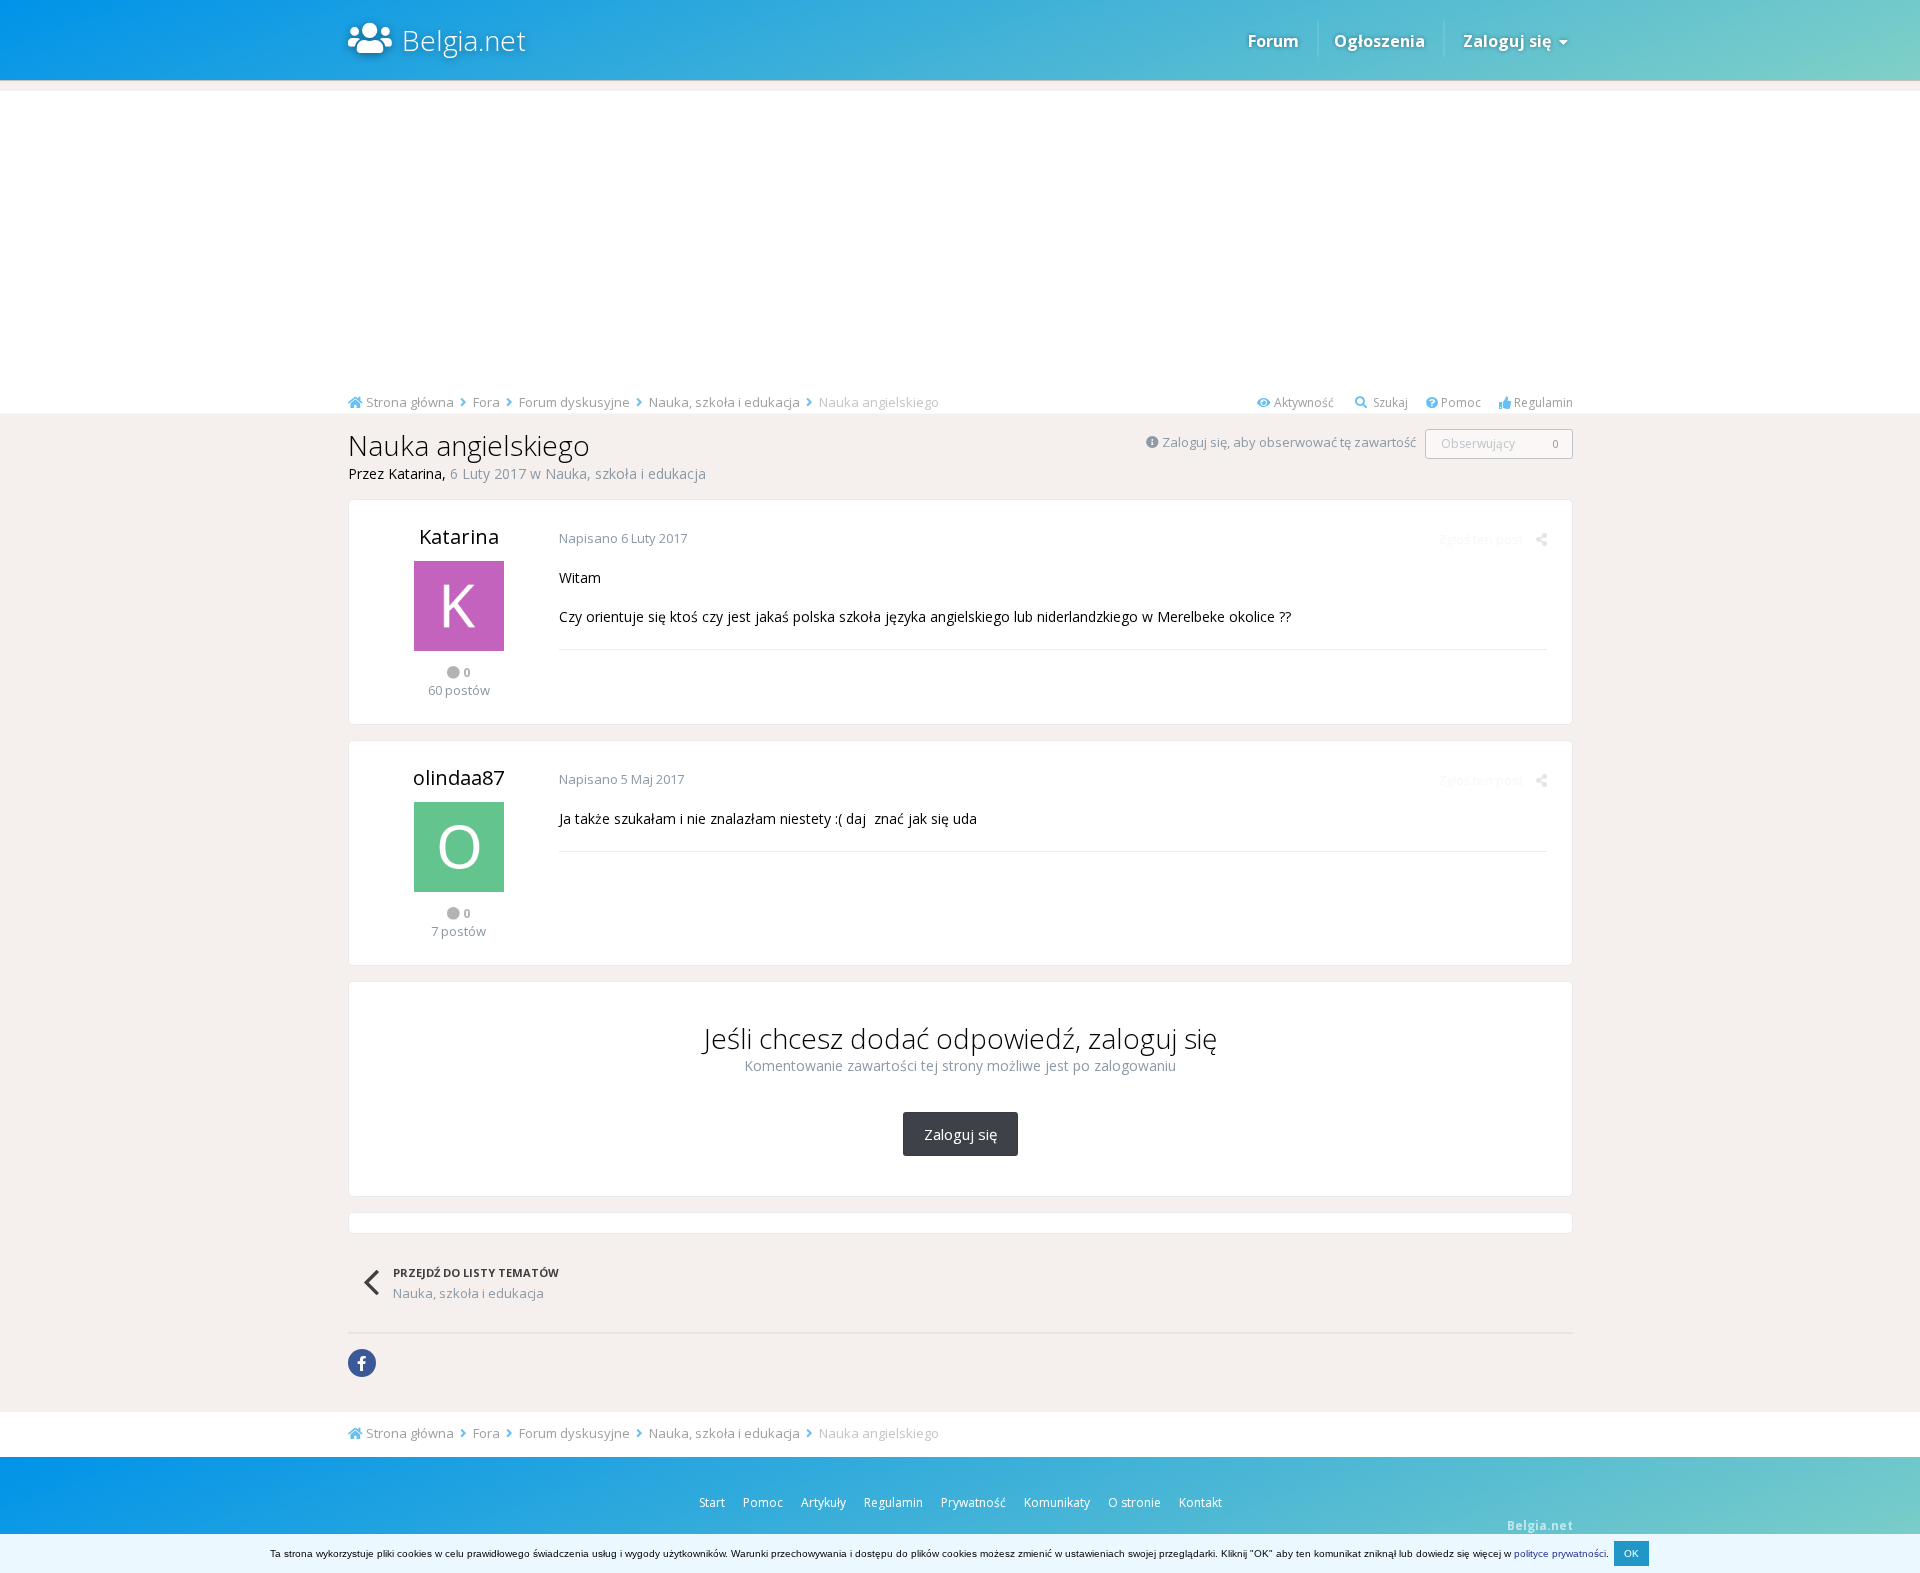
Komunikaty (1057, 1502)
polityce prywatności (1560, 1553)
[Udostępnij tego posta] (1541, 539)
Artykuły (823, 1502)
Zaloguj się (1511, 41)
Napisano (623, 538)
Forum (1273, 41)
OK (1631, 1553)
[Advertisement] (960, 231)
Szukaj (1389, 402)
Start (712, 1502)
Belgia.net (464, 40)
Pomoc (1459, 402)
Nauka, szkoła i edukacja (625, 473)
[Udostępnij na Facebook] (362, 1363)
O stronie (1134, 1502)
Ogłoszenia (1379, 41)
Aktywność (1302, 402)
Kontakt (1200, 1502)
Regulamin (1542, 402)
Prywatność (973, 1502)
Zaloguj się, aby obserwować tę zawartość (1289, 442)
